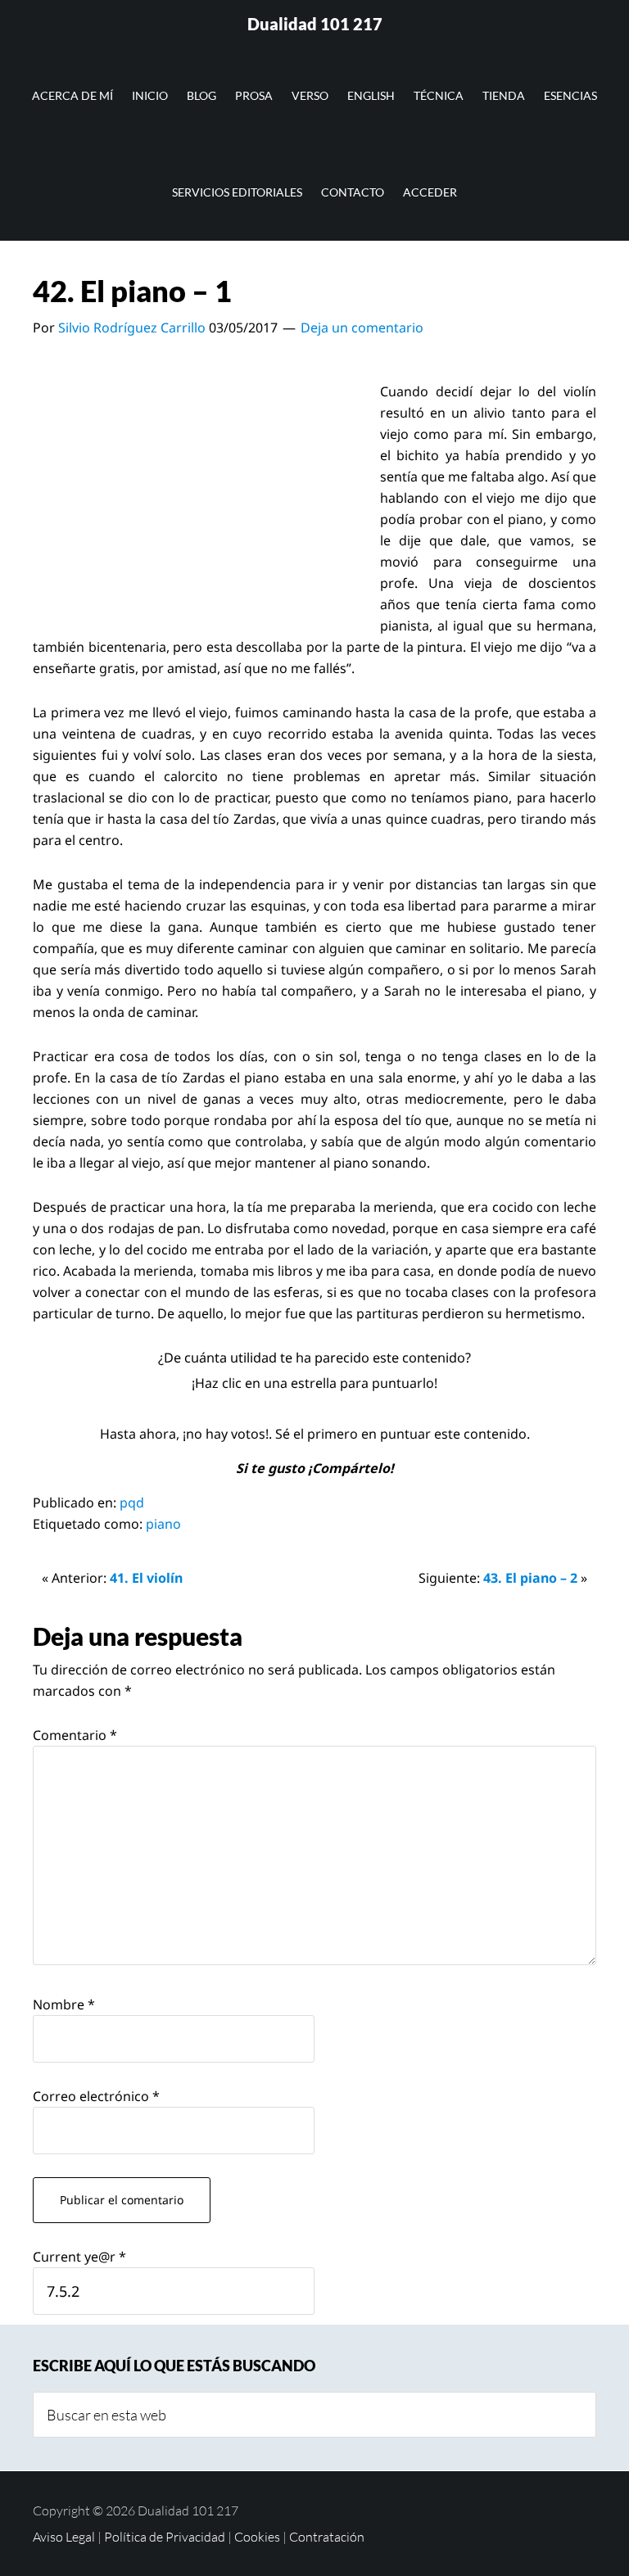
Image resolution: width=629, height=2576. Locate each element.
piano (163, 1524)
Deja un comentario (362, 328)
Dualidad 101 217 (315, 24)
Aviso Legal (64, 2537)
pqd (132, 1503)
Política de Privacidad (165, 2537)
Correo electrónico (96, 2096)
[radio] (277, 1408)
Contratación (327, 2537)
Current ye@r (79, 2257)
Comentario (75, 1735)
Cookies (257, 2537)
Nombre (64, 2004)
